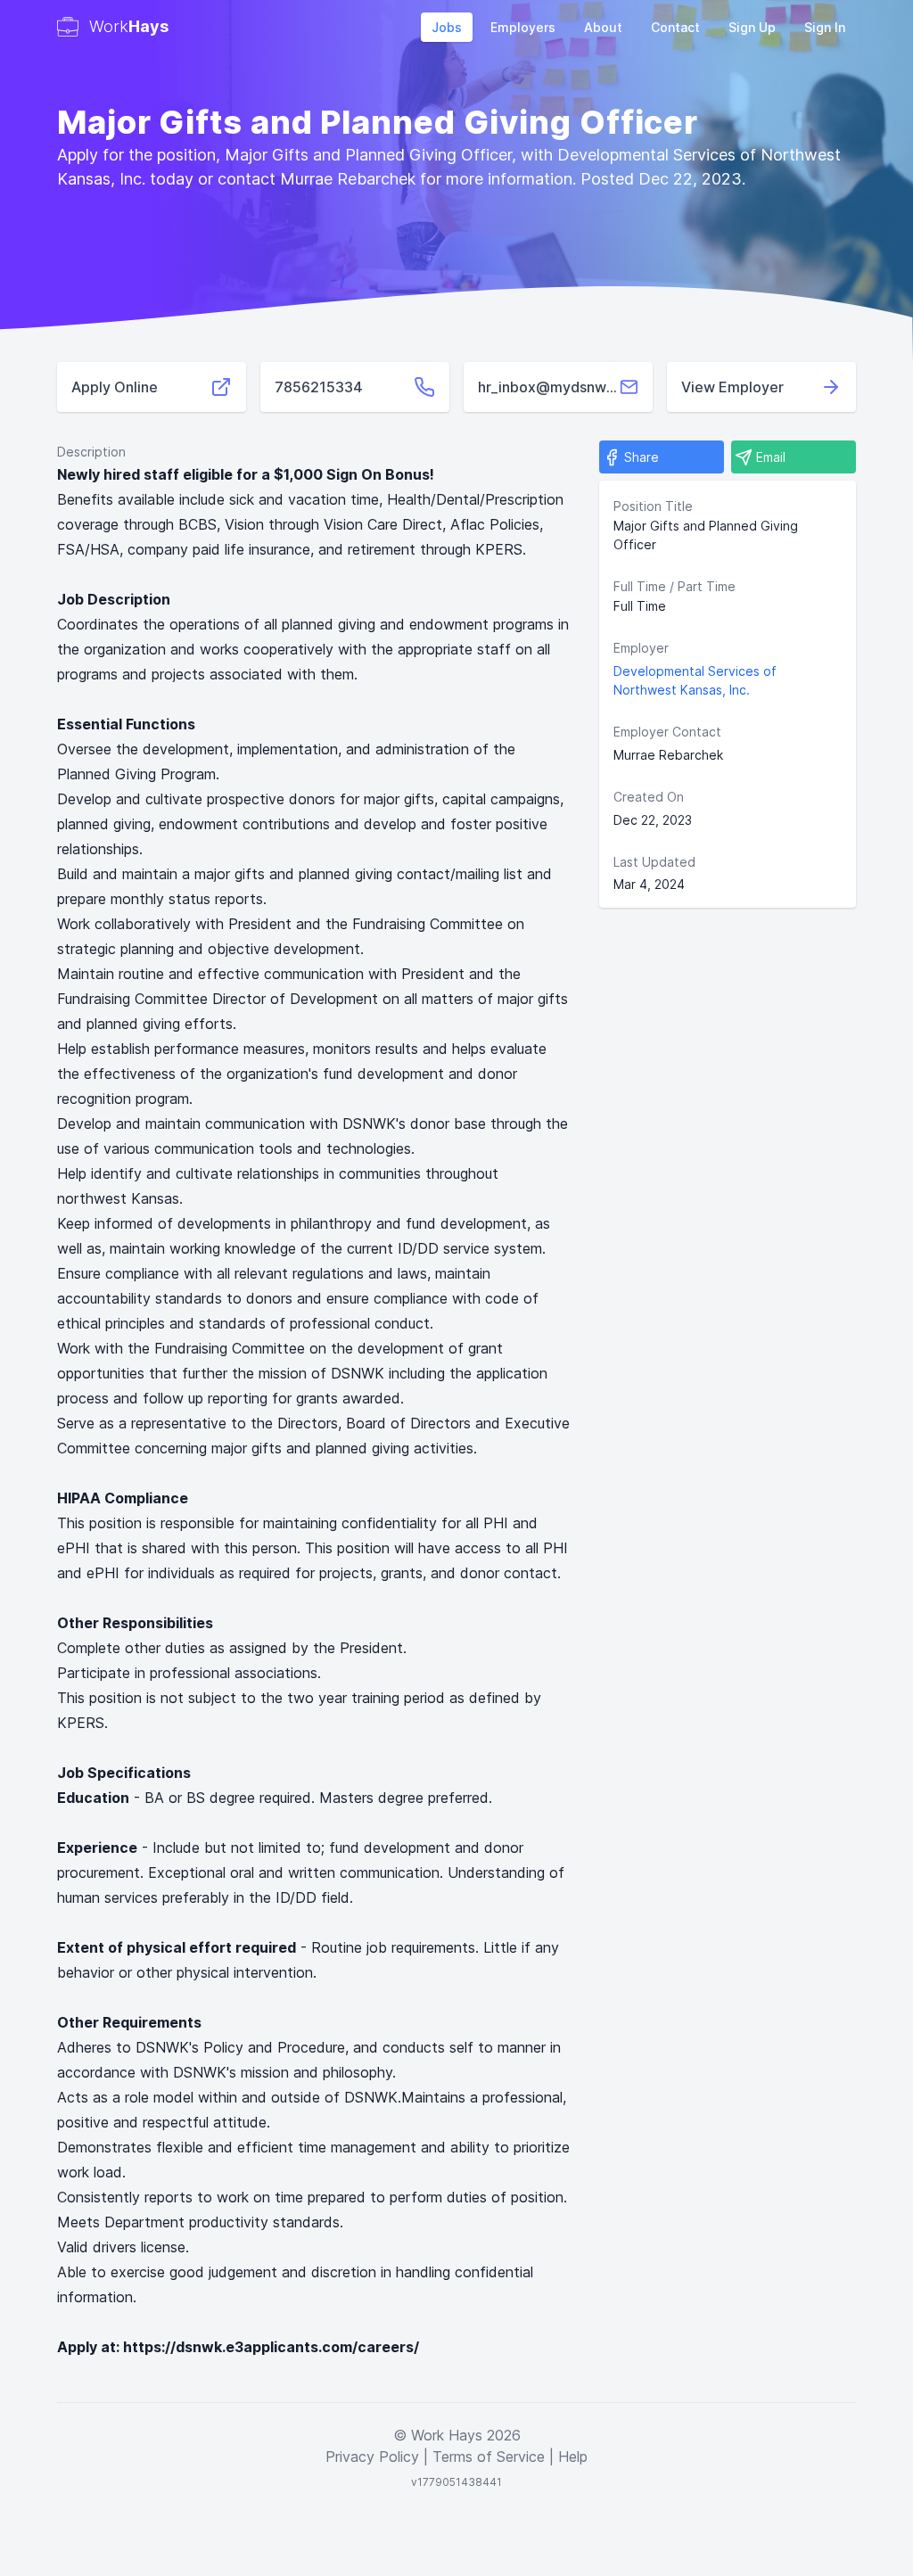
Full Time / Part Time (674, 586)
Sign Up (752, 27)
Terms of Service (489, 2457)
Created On (649, 797)
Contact (675, 27)
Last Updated (654, 862)
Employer (641, 648)
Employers (523, 27)
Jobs (447, 27)
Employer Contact (667, 732)
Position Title (653, 506)
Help (573, 2457)
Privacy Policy (372, 2457)
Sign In (825, 27)
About (603, 27)
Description (91, 452)
